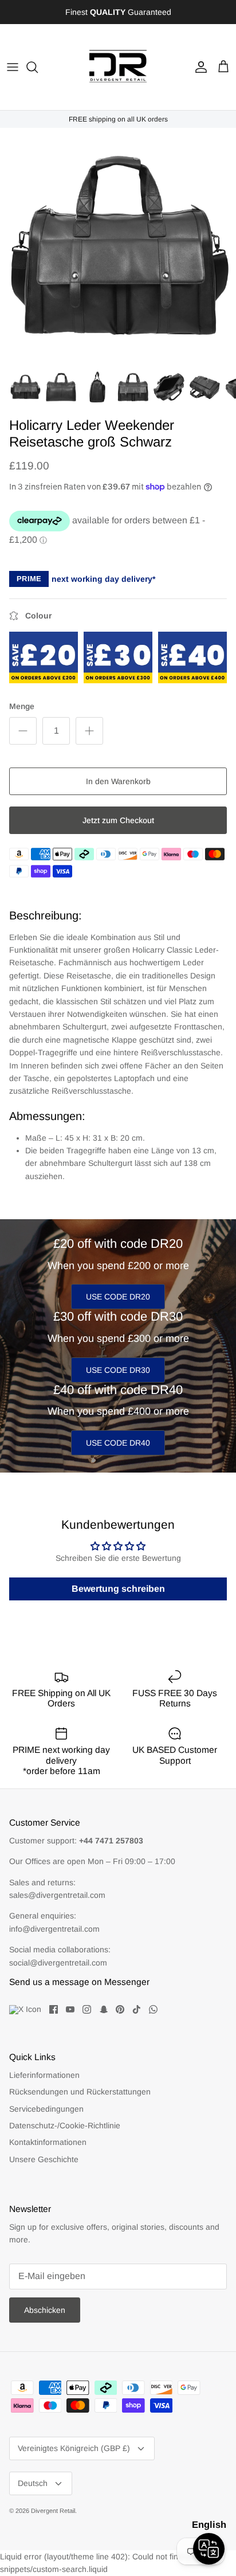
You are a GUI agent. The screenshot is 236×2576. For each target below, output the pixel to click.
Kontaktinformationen (48, 2142)
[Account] (198, 67)
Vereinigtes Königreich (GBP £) (74, 2448)
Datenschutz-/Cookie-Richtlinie (65, 2125)
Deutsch (33, 2483)
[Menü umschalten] (13, 67)
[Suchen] (38, 67)
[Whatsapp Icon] (153, 2009)
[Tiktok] (137, 2009)
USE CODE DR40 (118, 1443)
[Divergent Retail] (118, 67)
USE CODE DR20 (118, 1297)
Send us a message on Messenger (79, 1982)
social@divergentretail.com (58, 1963)
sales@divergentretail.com (57, 1895)
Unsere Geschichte (44, 2159)
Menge (22, 706)
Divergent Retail (53, 2511)
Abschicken (45, 2310)
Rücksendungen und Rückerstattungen (80, 2092)
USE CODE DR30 (118, 1370)
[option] (118, 246)
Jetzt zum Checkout (118, 820)
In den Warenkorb (118, 781)
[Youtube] (70, 2009)
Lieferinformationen (44, 2075)
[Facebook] (54, 2009)
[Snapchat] (103, 2009)
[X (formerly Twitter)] (25, 2010)
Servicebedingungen (46, 2109)
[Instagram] (87, 2009)
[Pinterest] (120, 2009)
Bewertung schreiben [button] (118, 1589)
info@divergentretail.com (54, 1929)
